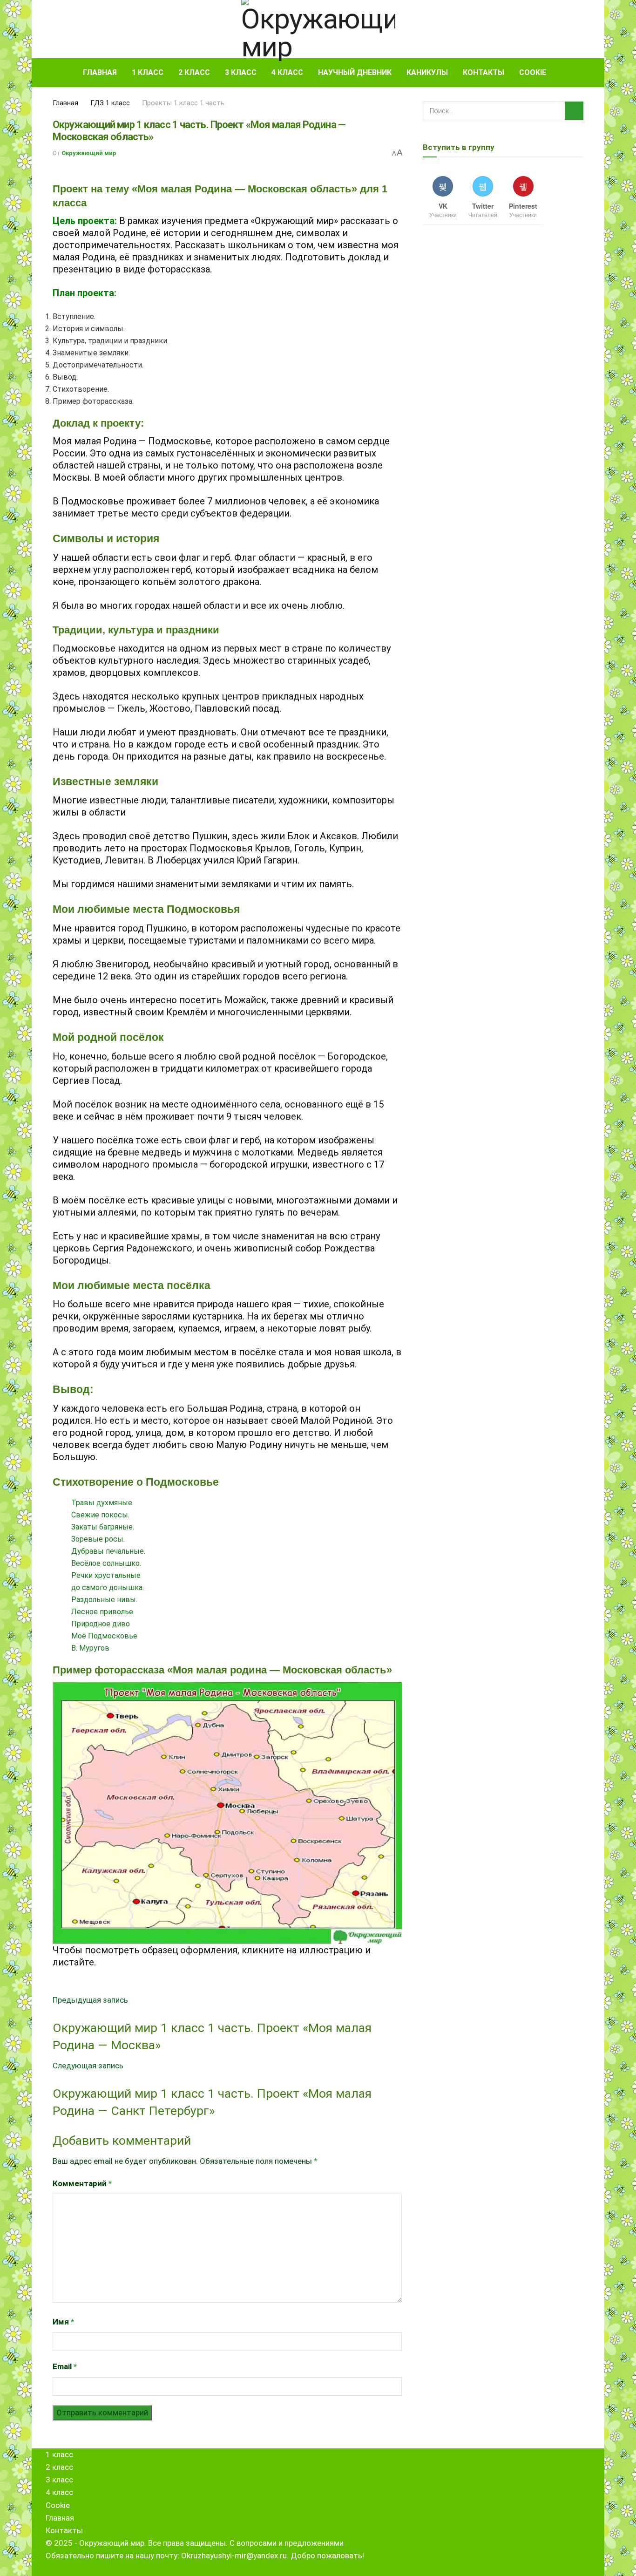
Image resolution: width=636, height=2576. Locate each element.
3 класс (241, 72)
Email (65, 2366)
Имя (63, 2322)
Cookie (533, 72)
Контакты (484, 72)
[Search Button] (580, 73)
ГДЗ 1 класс (110, 103)
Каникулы (427, 72)
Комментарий (82, 2183)
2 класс (194, 72)
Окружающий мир (89, 153)
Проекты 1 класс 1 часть (183, 103)
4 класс (287, 72)
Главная (100, 72)
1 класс (148, 72)
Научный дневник (355, 72)
